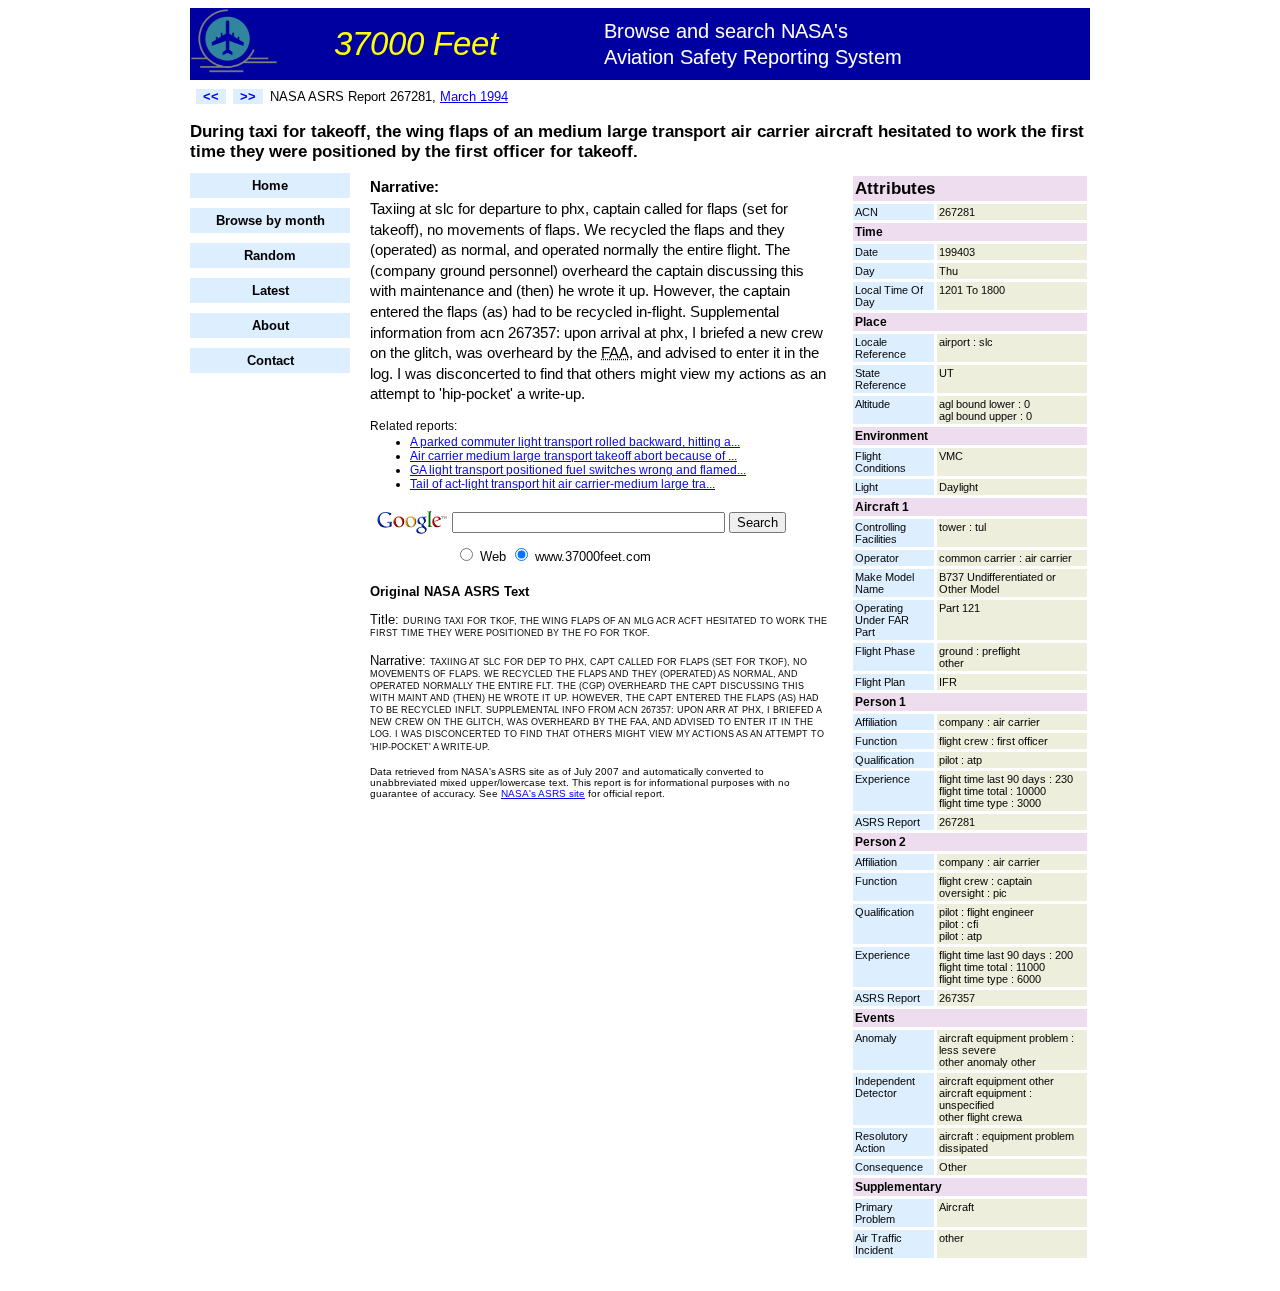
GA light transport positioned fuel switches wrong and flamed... (578, 470)
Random (270, 255)
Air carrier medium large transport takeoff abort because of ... (573, 456)
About (270, 325)
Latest (270, 290)
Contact (270, 360)
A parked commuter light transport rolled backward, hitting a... (575, 442)
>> (248, 96)
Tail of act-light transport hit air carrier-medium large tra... (562, 484)
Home (270, 185)
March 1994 (474, 96)
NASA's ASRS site (543, 793)
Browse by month (270, 220)
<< (211, 96)
